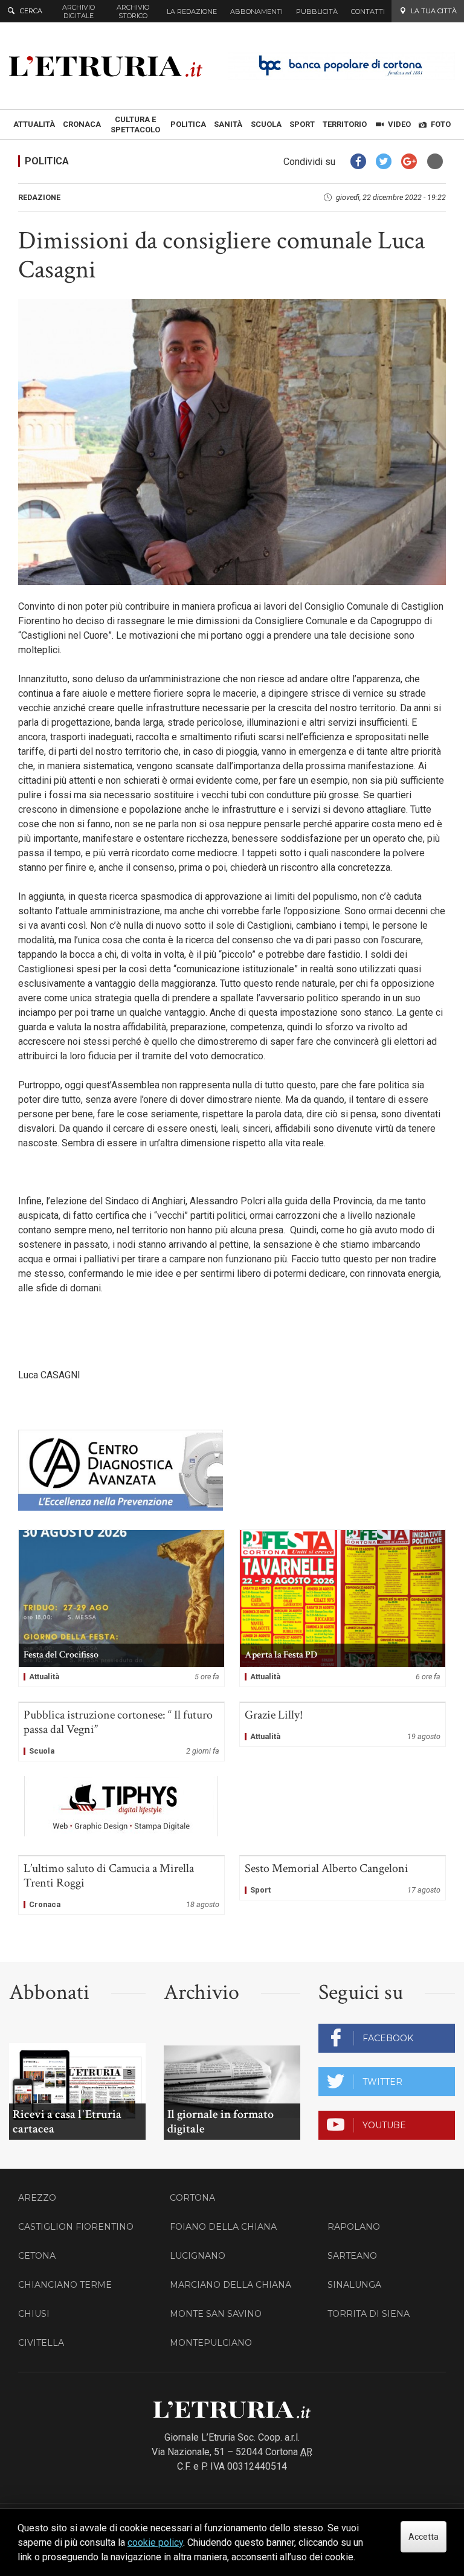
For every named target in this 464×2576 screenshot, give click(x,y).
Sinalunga (354, 2285)
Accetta (424, 2537)
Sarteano (352, 2256)
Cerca (31, 11)
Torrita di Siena (369, 2314)
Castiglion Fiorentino (76, 2227)
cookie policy (155, 2542)
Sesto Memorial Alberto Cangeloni (343, 1878)
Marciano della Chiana (230, 2285)
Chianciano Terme (65, 2285)
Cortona (192, 2198)
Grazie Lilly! (343, 1725)
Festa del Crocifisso (121, 1608)
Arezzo (37, 2198)
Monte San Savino (216, 2314)
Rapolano (354, 2227)
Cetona (37, 2256)
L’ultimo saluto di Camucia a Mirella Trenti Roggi (121, 1885)
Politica (47, 161)
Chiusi (34, 2314)
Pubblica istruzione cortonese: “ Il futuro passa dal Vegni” (121, 1732)
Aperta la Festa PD (343, 1608)
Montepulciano (211, 2343)
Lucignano (198, 2256)
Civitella (41, 2343)
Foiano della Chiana (223, 2227)
